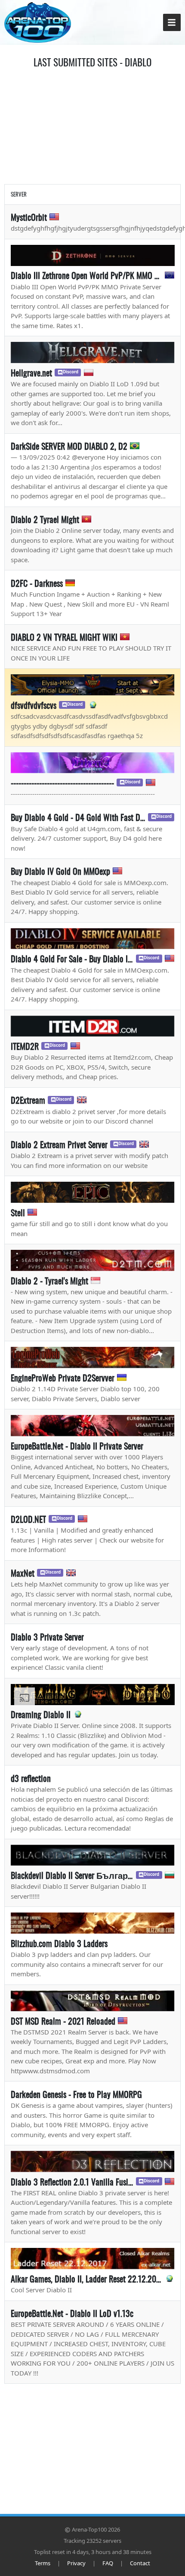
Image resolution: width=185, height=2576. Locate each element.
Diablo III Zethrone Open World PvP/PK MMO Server (86, 275)
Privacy (76, 2563)
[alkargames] (93, 2258)
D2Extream (28, 1100)
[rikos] (93, 1192)
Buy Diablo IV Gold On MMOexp (60, 871)
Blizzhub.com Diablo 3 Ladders (59, 1943)
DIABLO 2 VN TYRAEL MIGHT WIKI (64, 637)
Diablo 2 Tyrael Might (45, 519)
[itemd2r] (93, 1026)
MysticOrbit (29, 217)
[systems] (93, 1855)
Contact (140, 2563)
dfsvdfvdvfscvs (34, 705)
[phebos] (93, 1923)
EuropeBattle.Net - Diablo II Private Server (77, 1446)
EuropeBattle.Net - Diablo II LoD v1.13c (72, 2313)
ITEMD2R (25, 1046)
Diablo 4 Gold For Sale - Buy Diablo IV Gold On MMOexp (72, 958)
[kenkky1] (93, 1260)
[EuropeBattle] (93, 1426)
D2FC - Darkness (37, 583)
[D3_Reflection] (93, 2161)
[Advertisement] (92, 125)
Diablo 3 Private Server (47, 1637)
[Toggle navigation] (172, 23)
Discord (71, 372)
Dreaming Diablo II (41, 1714)
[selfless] (93, 939)
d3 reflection (31, 1778)
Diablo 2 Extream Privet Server (59, 1144)
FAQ (108, 2563)
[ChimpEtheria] (93, 763)
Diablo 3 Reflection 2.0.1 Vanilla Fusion (72, 2182)
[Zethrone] (93, 255)
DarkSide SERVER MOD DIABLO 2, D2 (69, 446)
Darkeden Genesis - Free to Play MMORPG (76, 2094)
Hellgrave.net (31, 372)
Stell (18, 1212)
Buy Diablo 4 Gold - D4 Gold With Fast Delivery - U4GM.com (78, 817)
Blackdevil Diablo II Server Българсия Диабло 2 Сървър (72, 1875)
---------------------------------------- (62, 783)
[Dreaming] (93, 1695)
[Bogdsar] (93, 1357)
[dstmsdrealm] (93, 2001)
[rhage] (93, 352)
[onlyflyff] (93, 685)
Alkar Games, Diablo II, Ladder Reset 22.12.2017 (86, 2279)
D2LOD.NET (28, 1519)
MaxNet (23, 1573)
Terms (43, 2563)
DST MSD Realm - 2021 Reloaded (63, 2021)
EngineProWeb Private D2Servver (63, 1377)
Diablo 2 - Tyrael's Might (49, 1280)
